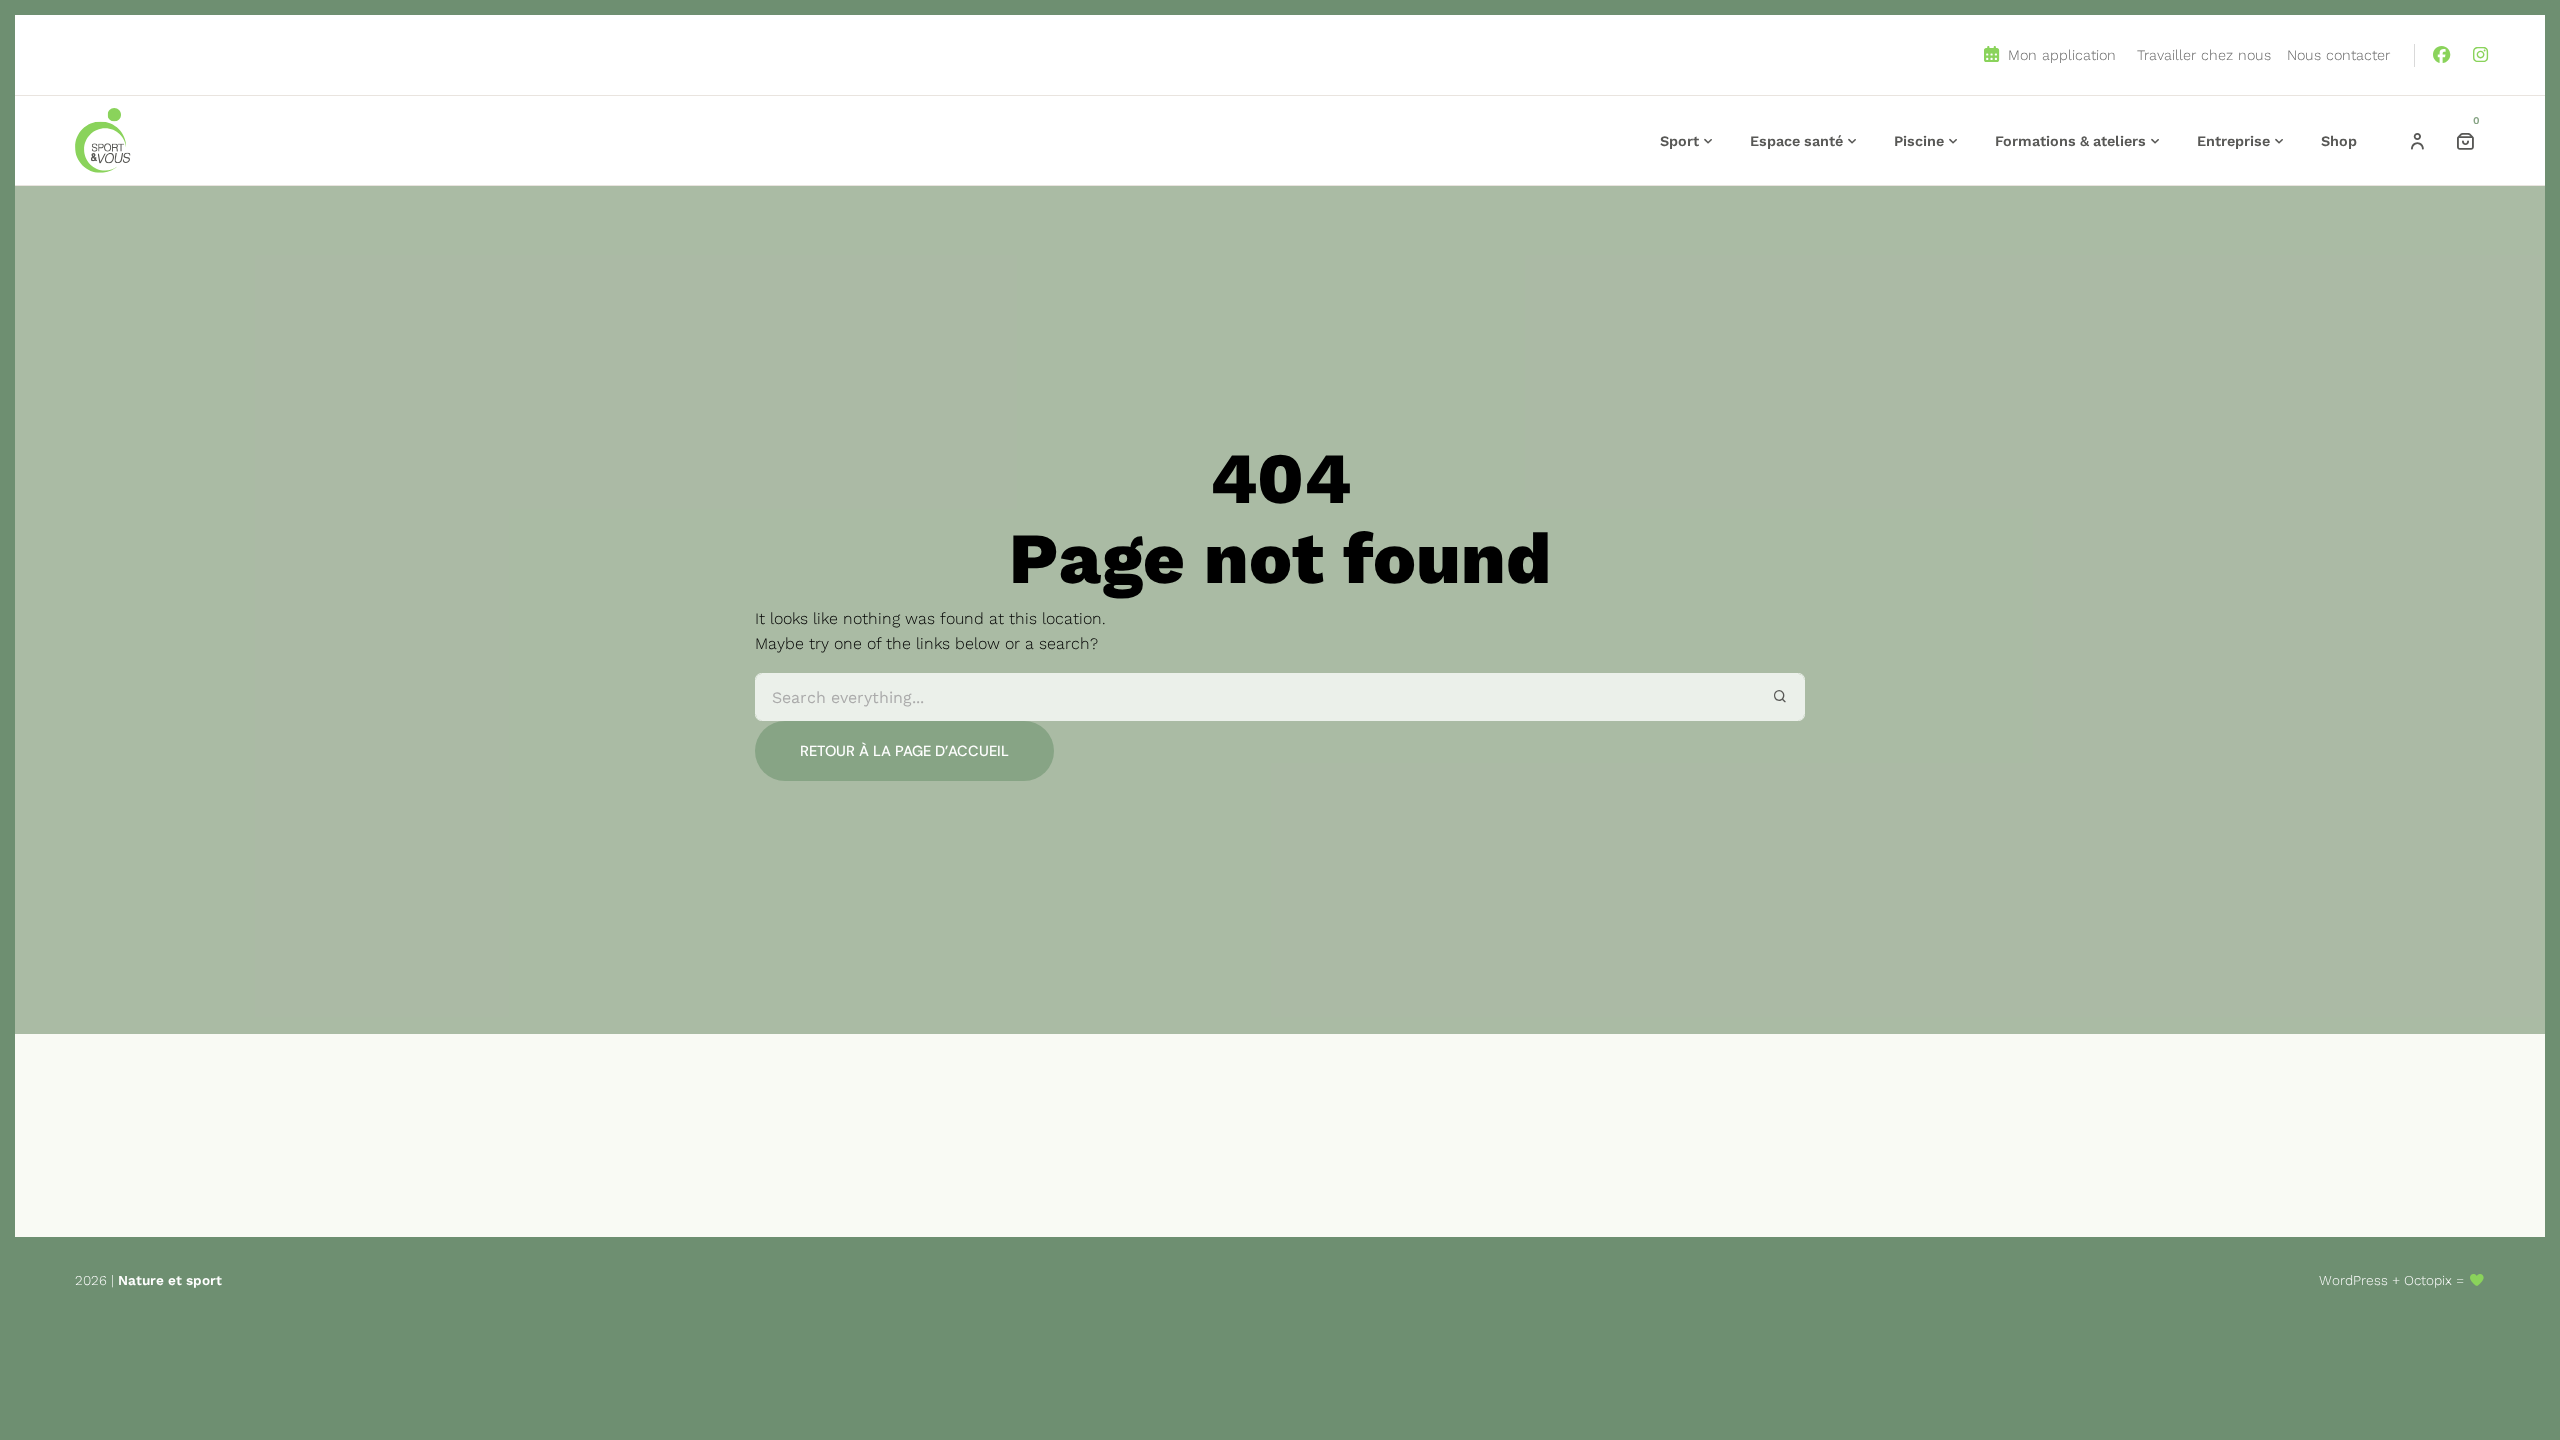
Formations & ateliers (2070, 141)
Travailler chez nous (2204, 55)
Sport (1679, 141)
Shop (2339, 141)
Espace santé (1796, 141)
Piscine (1919, 141)
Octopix (2428, 1280)
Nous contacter (2338, 55)
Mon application (2059, 55)
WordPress (2353, 1280)
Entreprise (2233, 141)
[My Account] (2417, 141)
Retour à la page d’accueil (904, 751)
